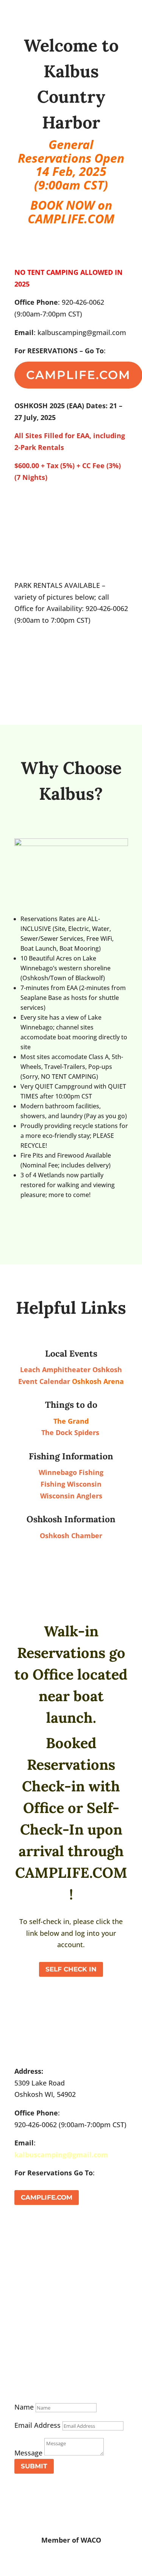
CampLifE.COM (47, 2197)
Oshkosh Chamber (71, 1536)
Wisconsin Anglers (71, 1496)
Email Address (37, 2425)
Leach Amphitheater (56, 1369)
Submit (34, 2466)
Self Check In (71, 1969)
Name (24, 2407)
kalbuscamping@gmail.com (61, 2155)
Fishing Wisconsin (71, 1484)
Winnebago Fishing (71, 1472)
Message (28, 2453)
